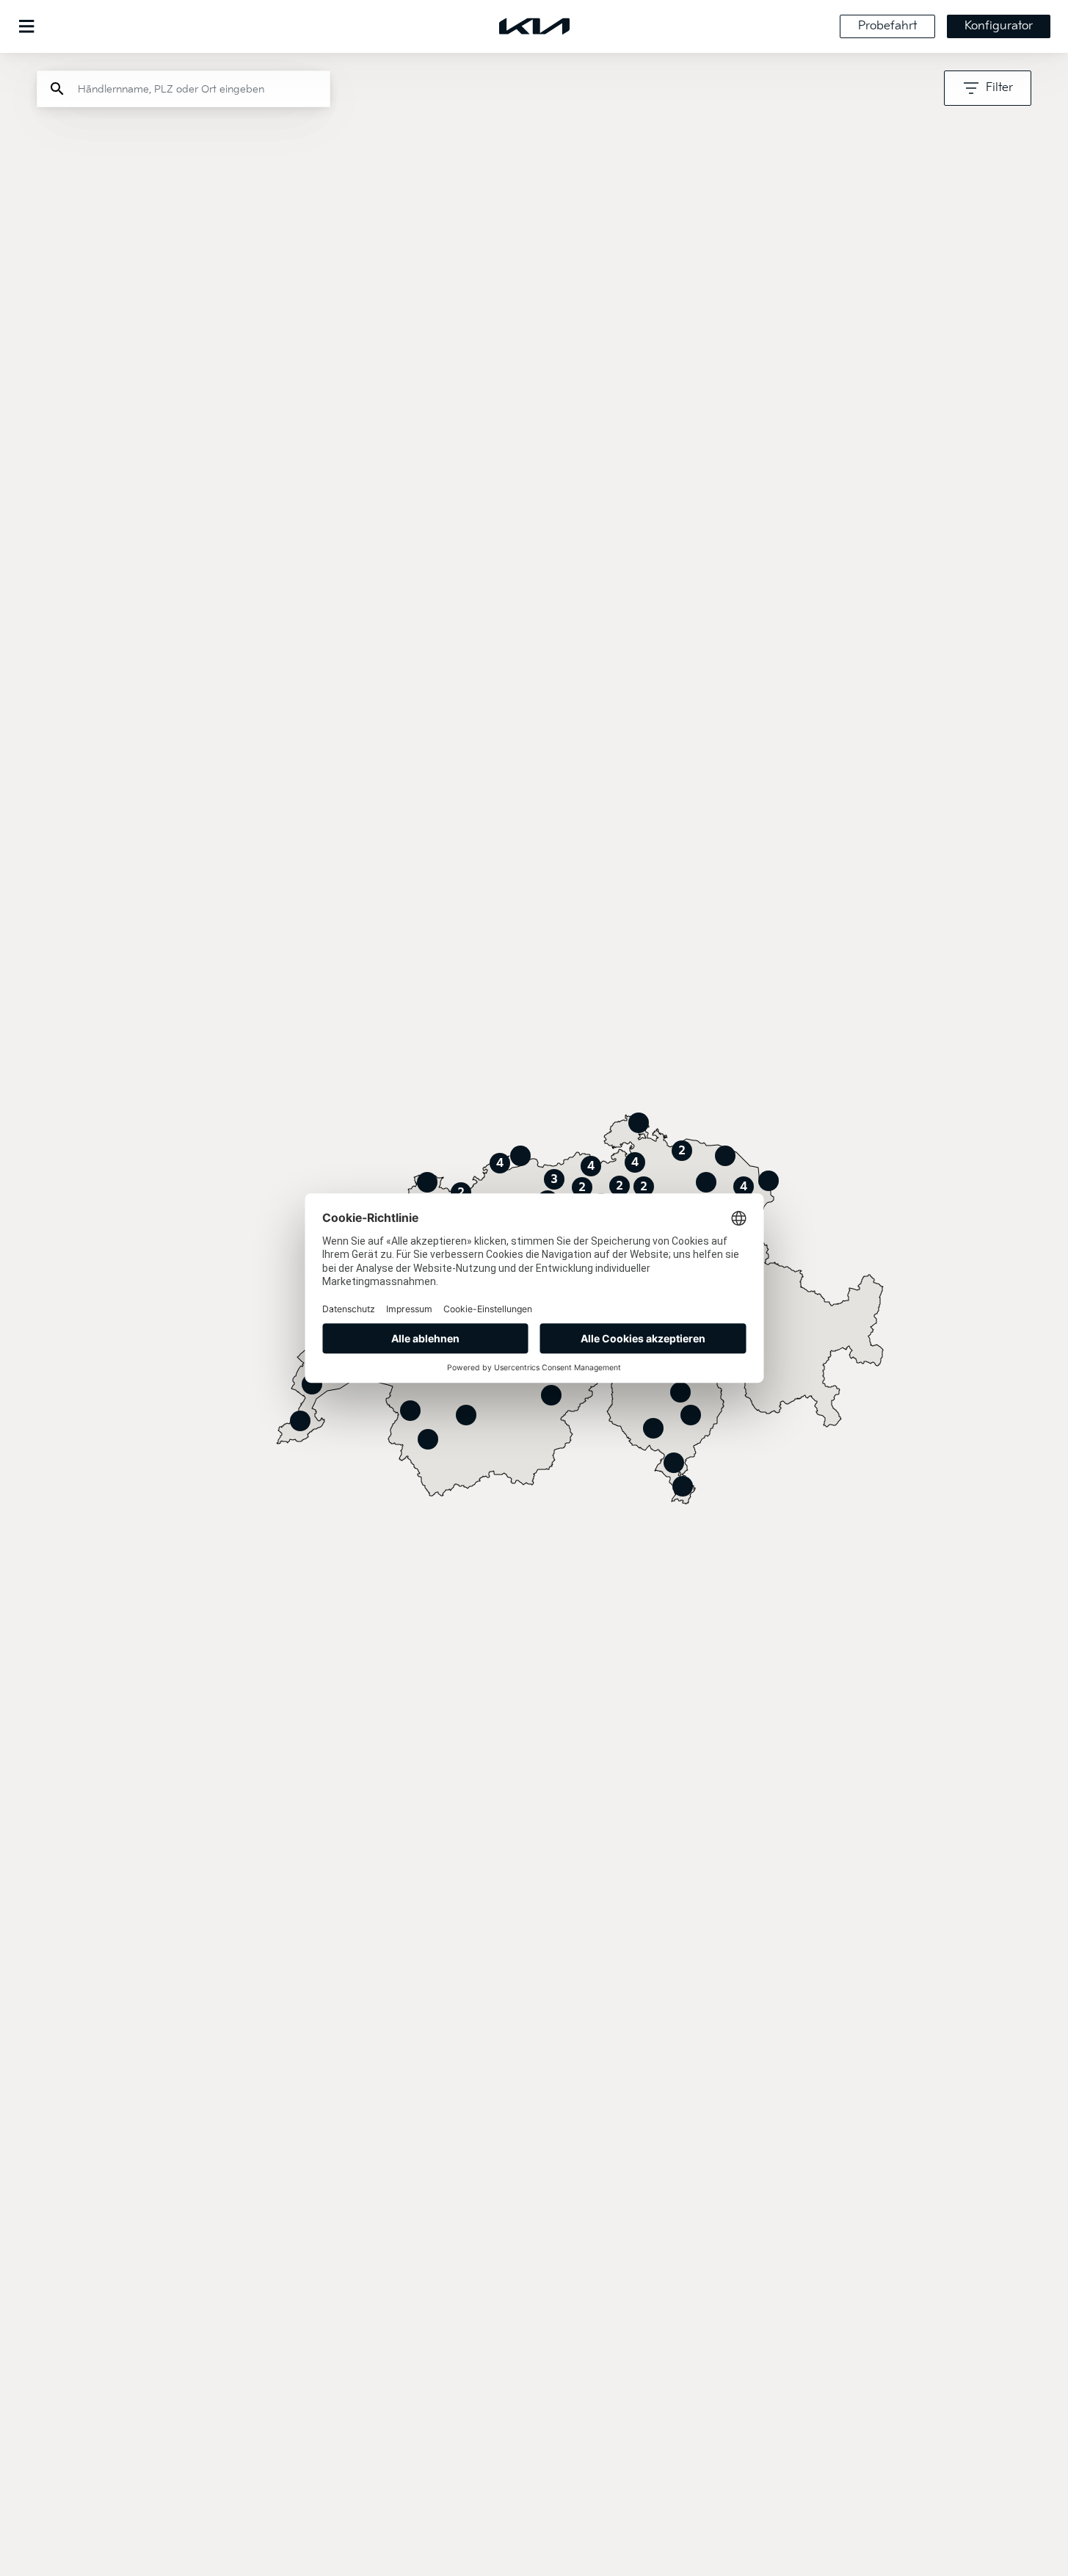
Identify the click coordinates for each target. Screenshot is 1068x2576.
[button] (725, 1156)
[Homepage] (534, 26)
